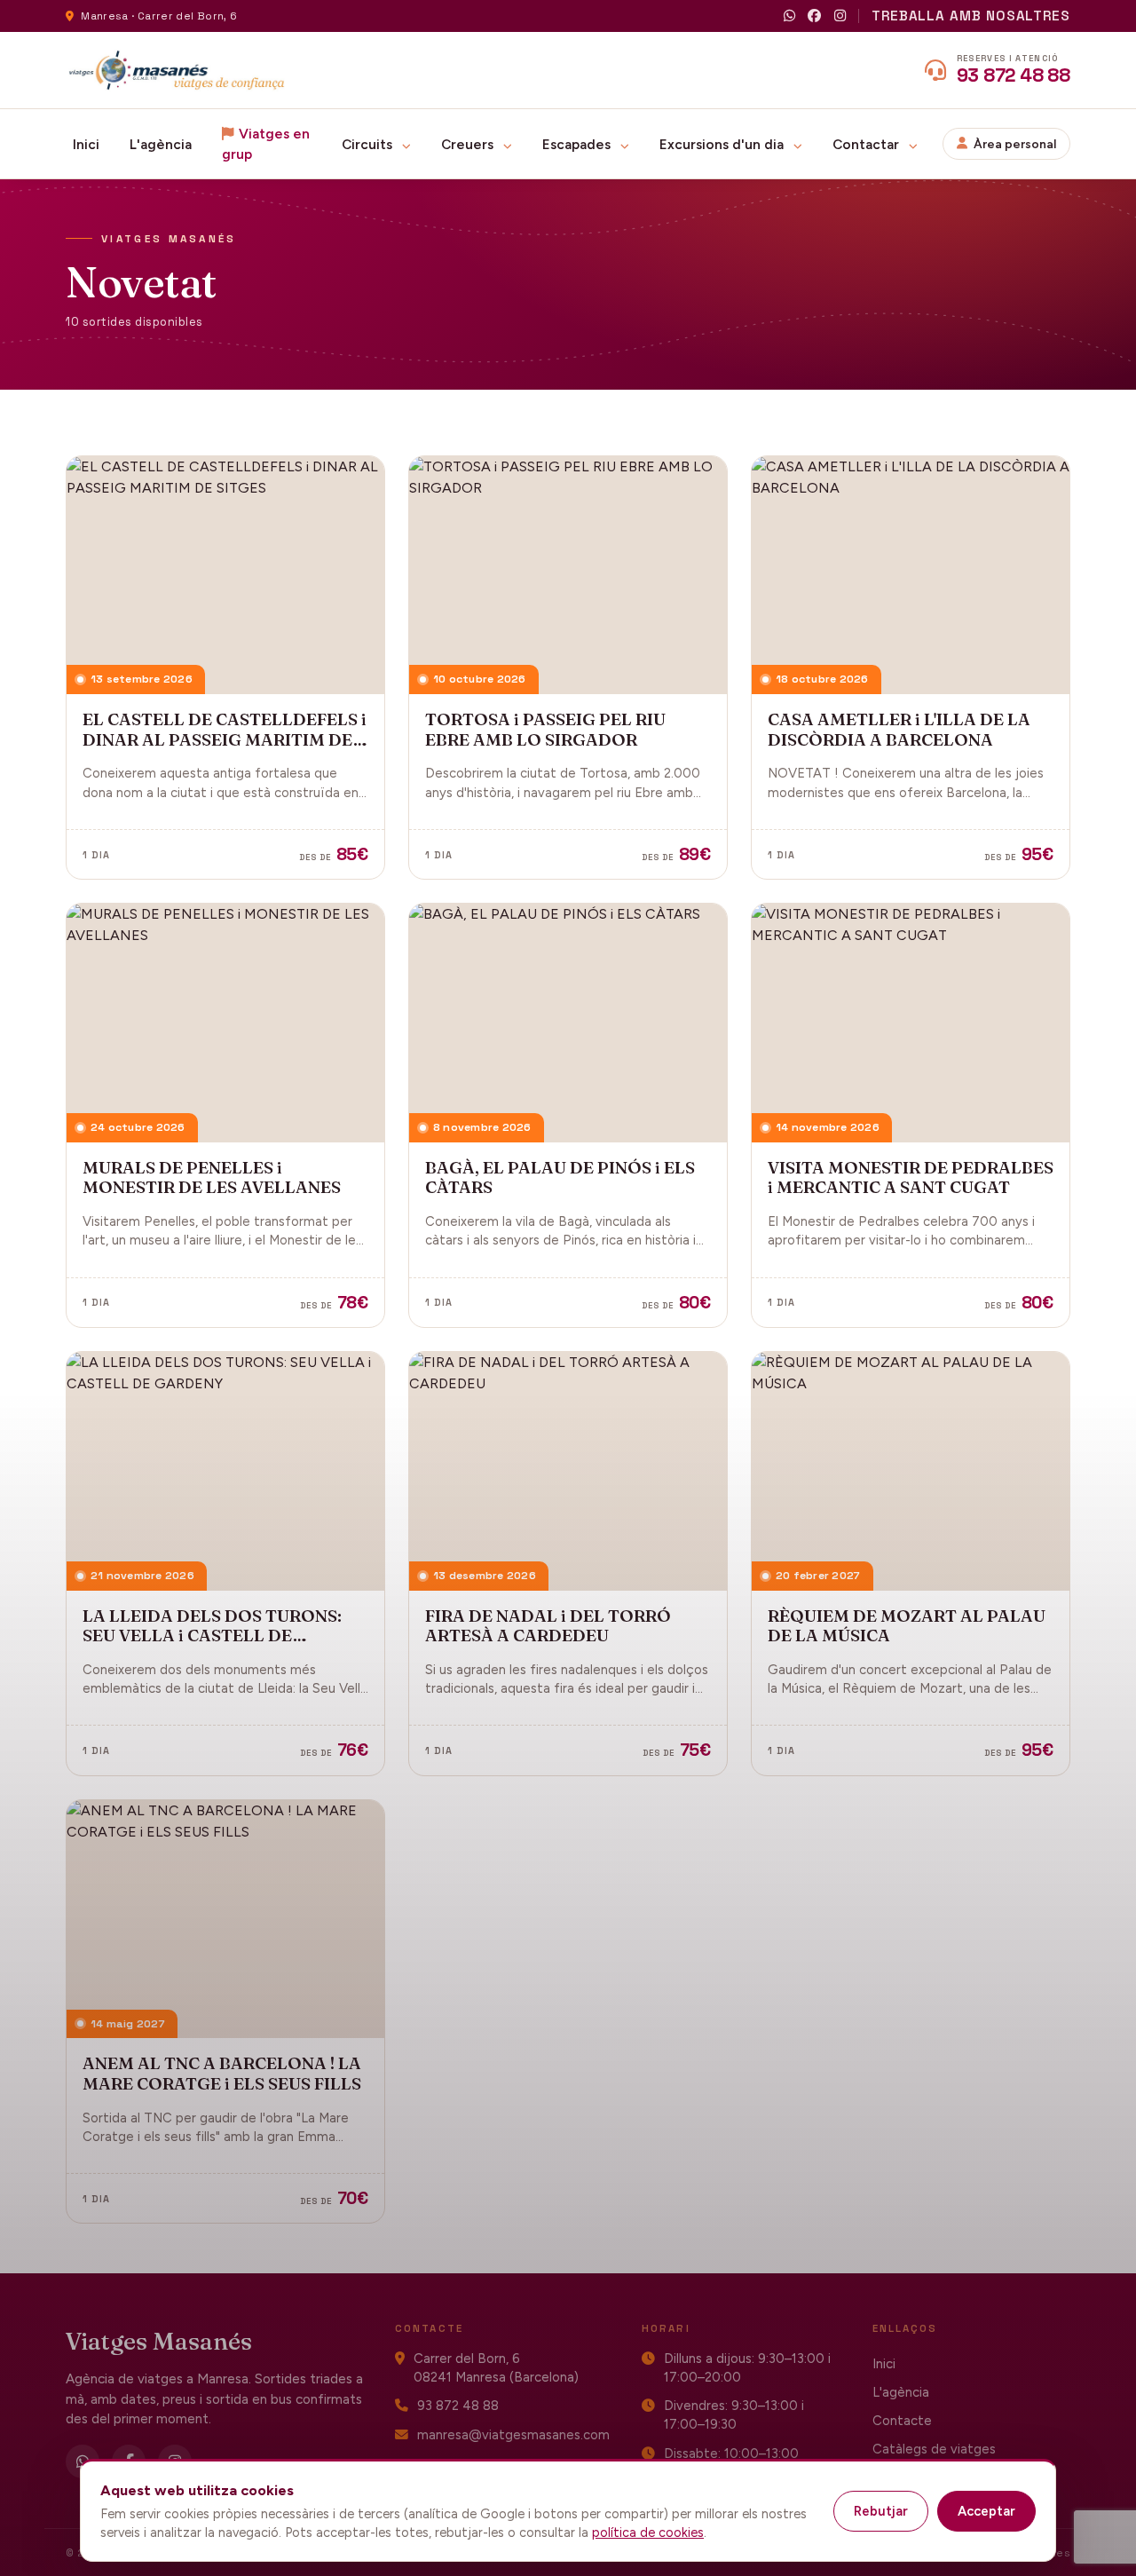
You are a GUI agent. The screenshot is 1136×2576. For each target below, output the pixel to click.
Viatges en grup (266, 144)
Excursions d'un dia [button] (723, 144)
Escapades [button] (578, 144)
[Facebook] (814, 16)
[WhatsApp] (789, 16)
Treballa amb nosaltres (971, 16)
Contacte (902, 2421)
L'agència (161, 144)
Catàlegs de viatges (934, 2449)
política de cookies (648, 2533)
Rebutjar (881, 2511)
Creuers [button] (469, 144)
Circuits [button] (369, 144)
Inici (86, 144)
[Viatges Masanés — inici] (177, 70)
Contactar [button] (868, 144)
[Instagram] (840, 16)
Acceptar (986, 2511)
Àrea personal (1015, 144)
